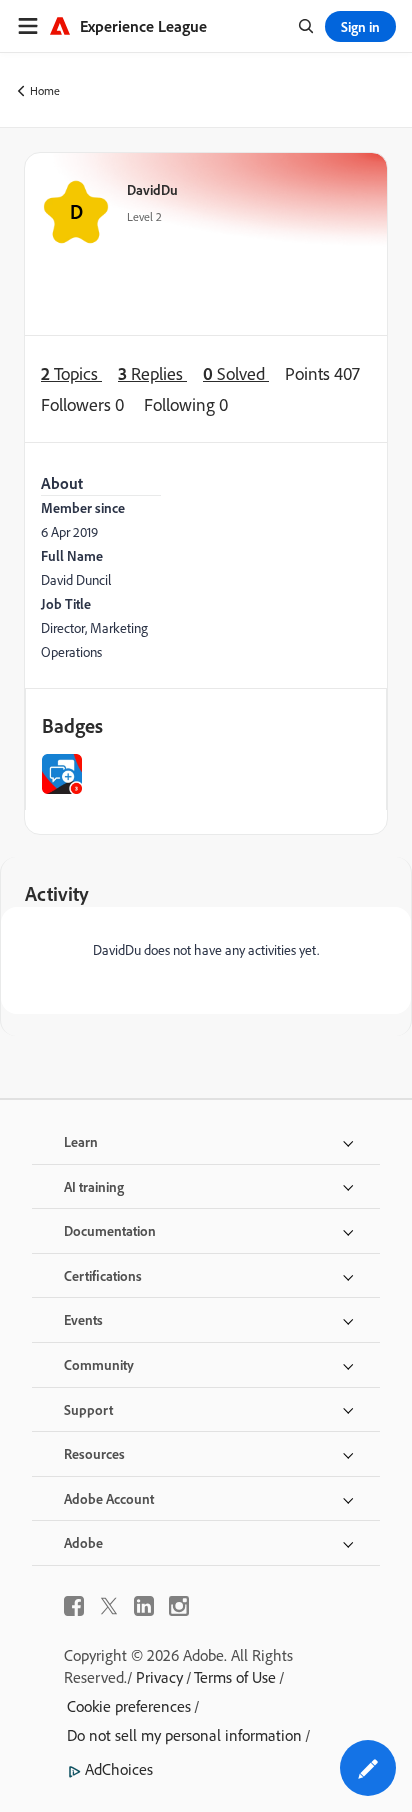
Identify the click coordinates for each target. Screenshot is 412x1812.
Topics (71, 373)
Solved (236, 373)
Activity (57, 893)
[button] (368, 1768)
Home (45, 90)
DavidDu (152, 189)
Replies (152, 373)
